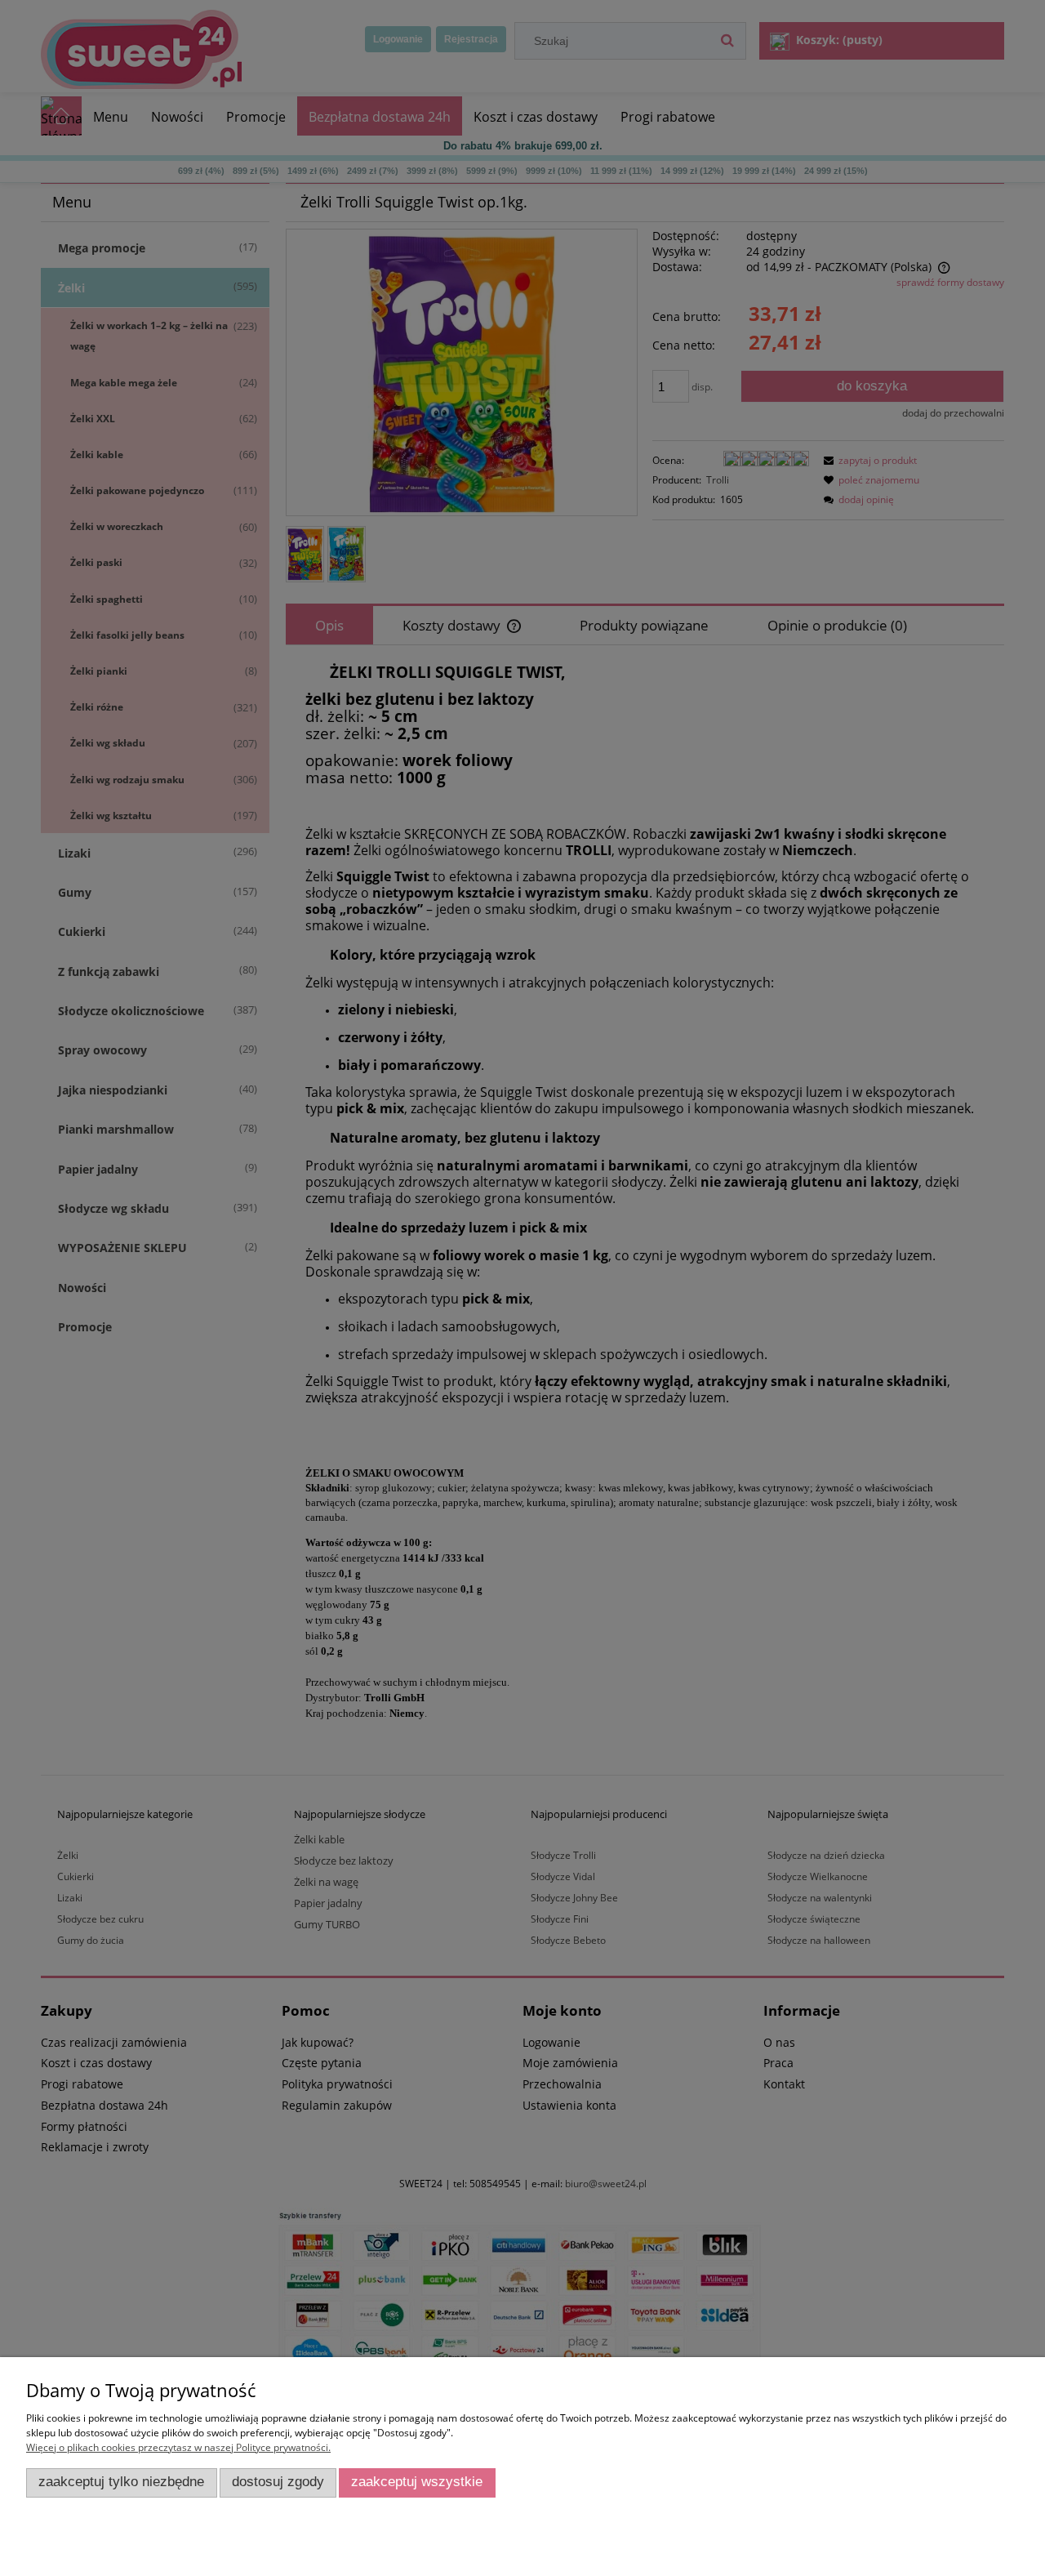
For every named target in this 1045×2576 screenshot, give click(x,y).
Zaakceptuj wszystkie (417, 2482)
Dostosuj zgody (278, 2482)
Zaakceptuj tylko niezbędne (121, 2482)
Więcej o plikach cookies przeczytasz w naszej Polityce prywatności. (178, 2447)
